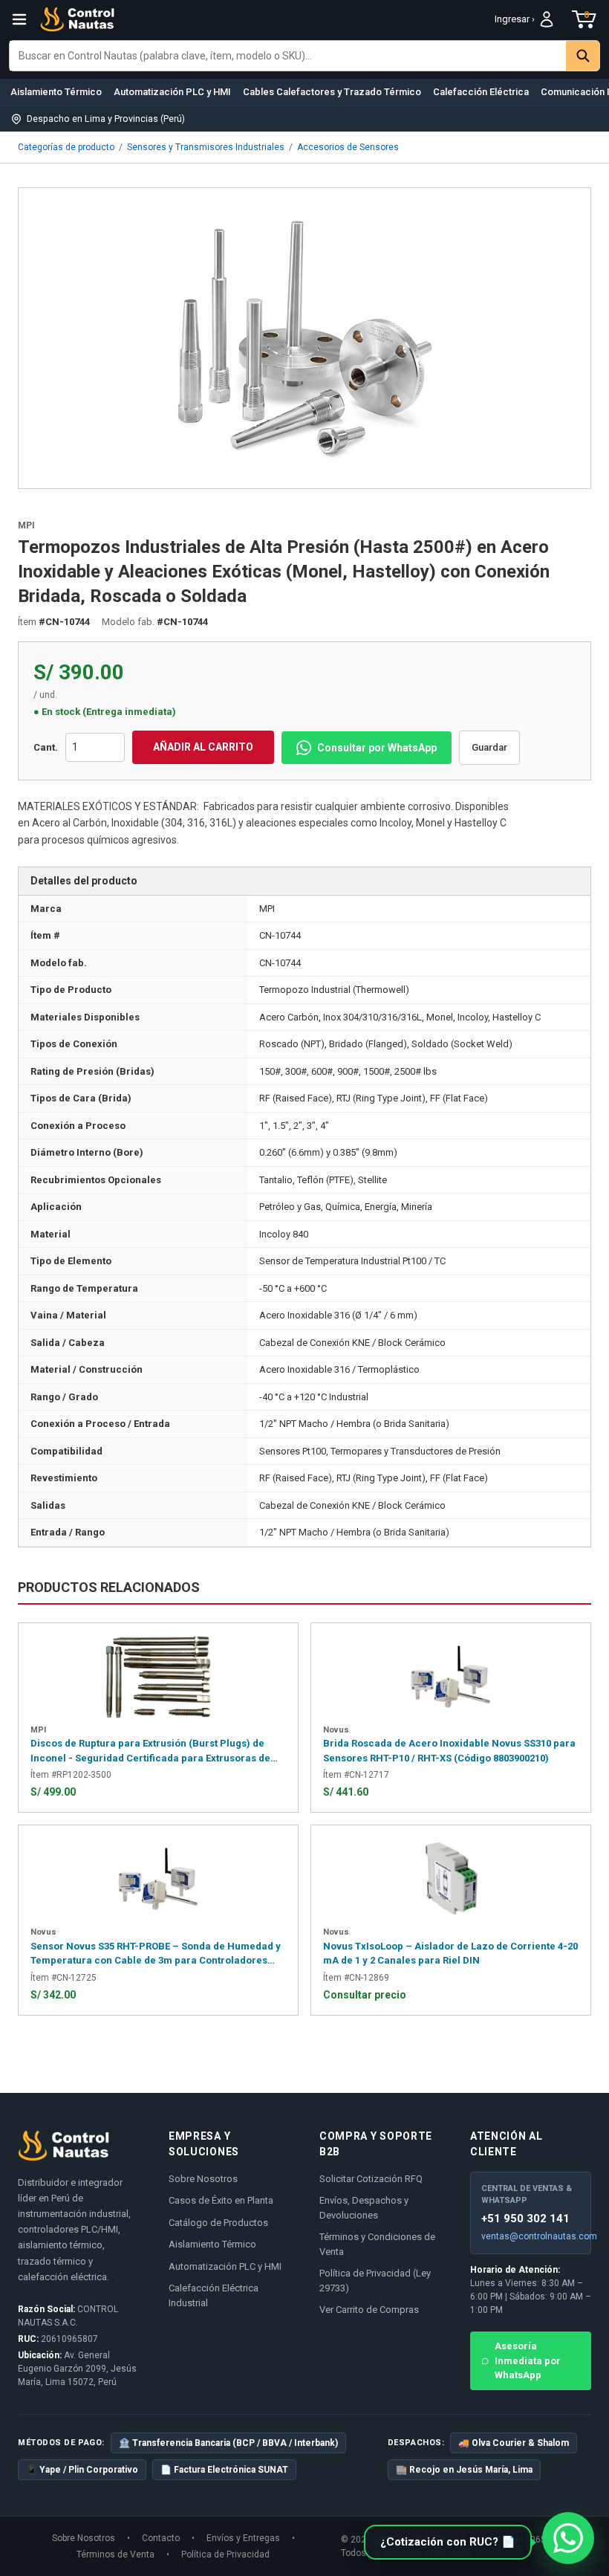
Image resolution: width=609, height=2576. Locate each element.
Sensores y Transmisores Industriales (206, 147)
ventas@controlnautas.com (531, 2236)
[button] (448, 2542)
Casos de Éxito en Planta (221, 2200)
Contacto (161, 2538)
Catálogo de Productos (218, 2223)
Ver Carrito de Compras (369, 2310)
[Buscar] (583, 56)
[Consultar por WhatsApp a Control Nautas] (568, 2538)
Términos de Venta (115, 2554)
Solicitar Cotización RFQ (371, 2179)
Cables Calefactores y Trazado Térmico (332, 92)
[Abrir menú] (19, 19)
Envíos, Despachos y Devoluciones (364, 2208)
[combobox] (288, 56)
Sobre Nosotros (203, 2179)
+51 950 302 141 (525, 2219)
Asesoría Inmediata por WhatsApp (528, 2360)
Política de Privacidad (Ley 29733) (375, 2281)
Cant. (46, 747)
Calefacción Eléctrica (481, 92)
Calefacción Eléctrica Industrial (214, 2295)
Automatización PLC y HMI (172, 92)
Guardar (489, 747)
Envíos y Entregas (243, 2538)
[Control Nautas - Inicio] (77, 19)
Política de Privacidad (225, 2554)
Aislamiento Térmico (56, 92)
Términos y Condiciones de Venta (377, 2244)
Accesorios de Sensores (348, 147)
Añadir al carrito (203, 747)
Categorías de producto (66, 147)
